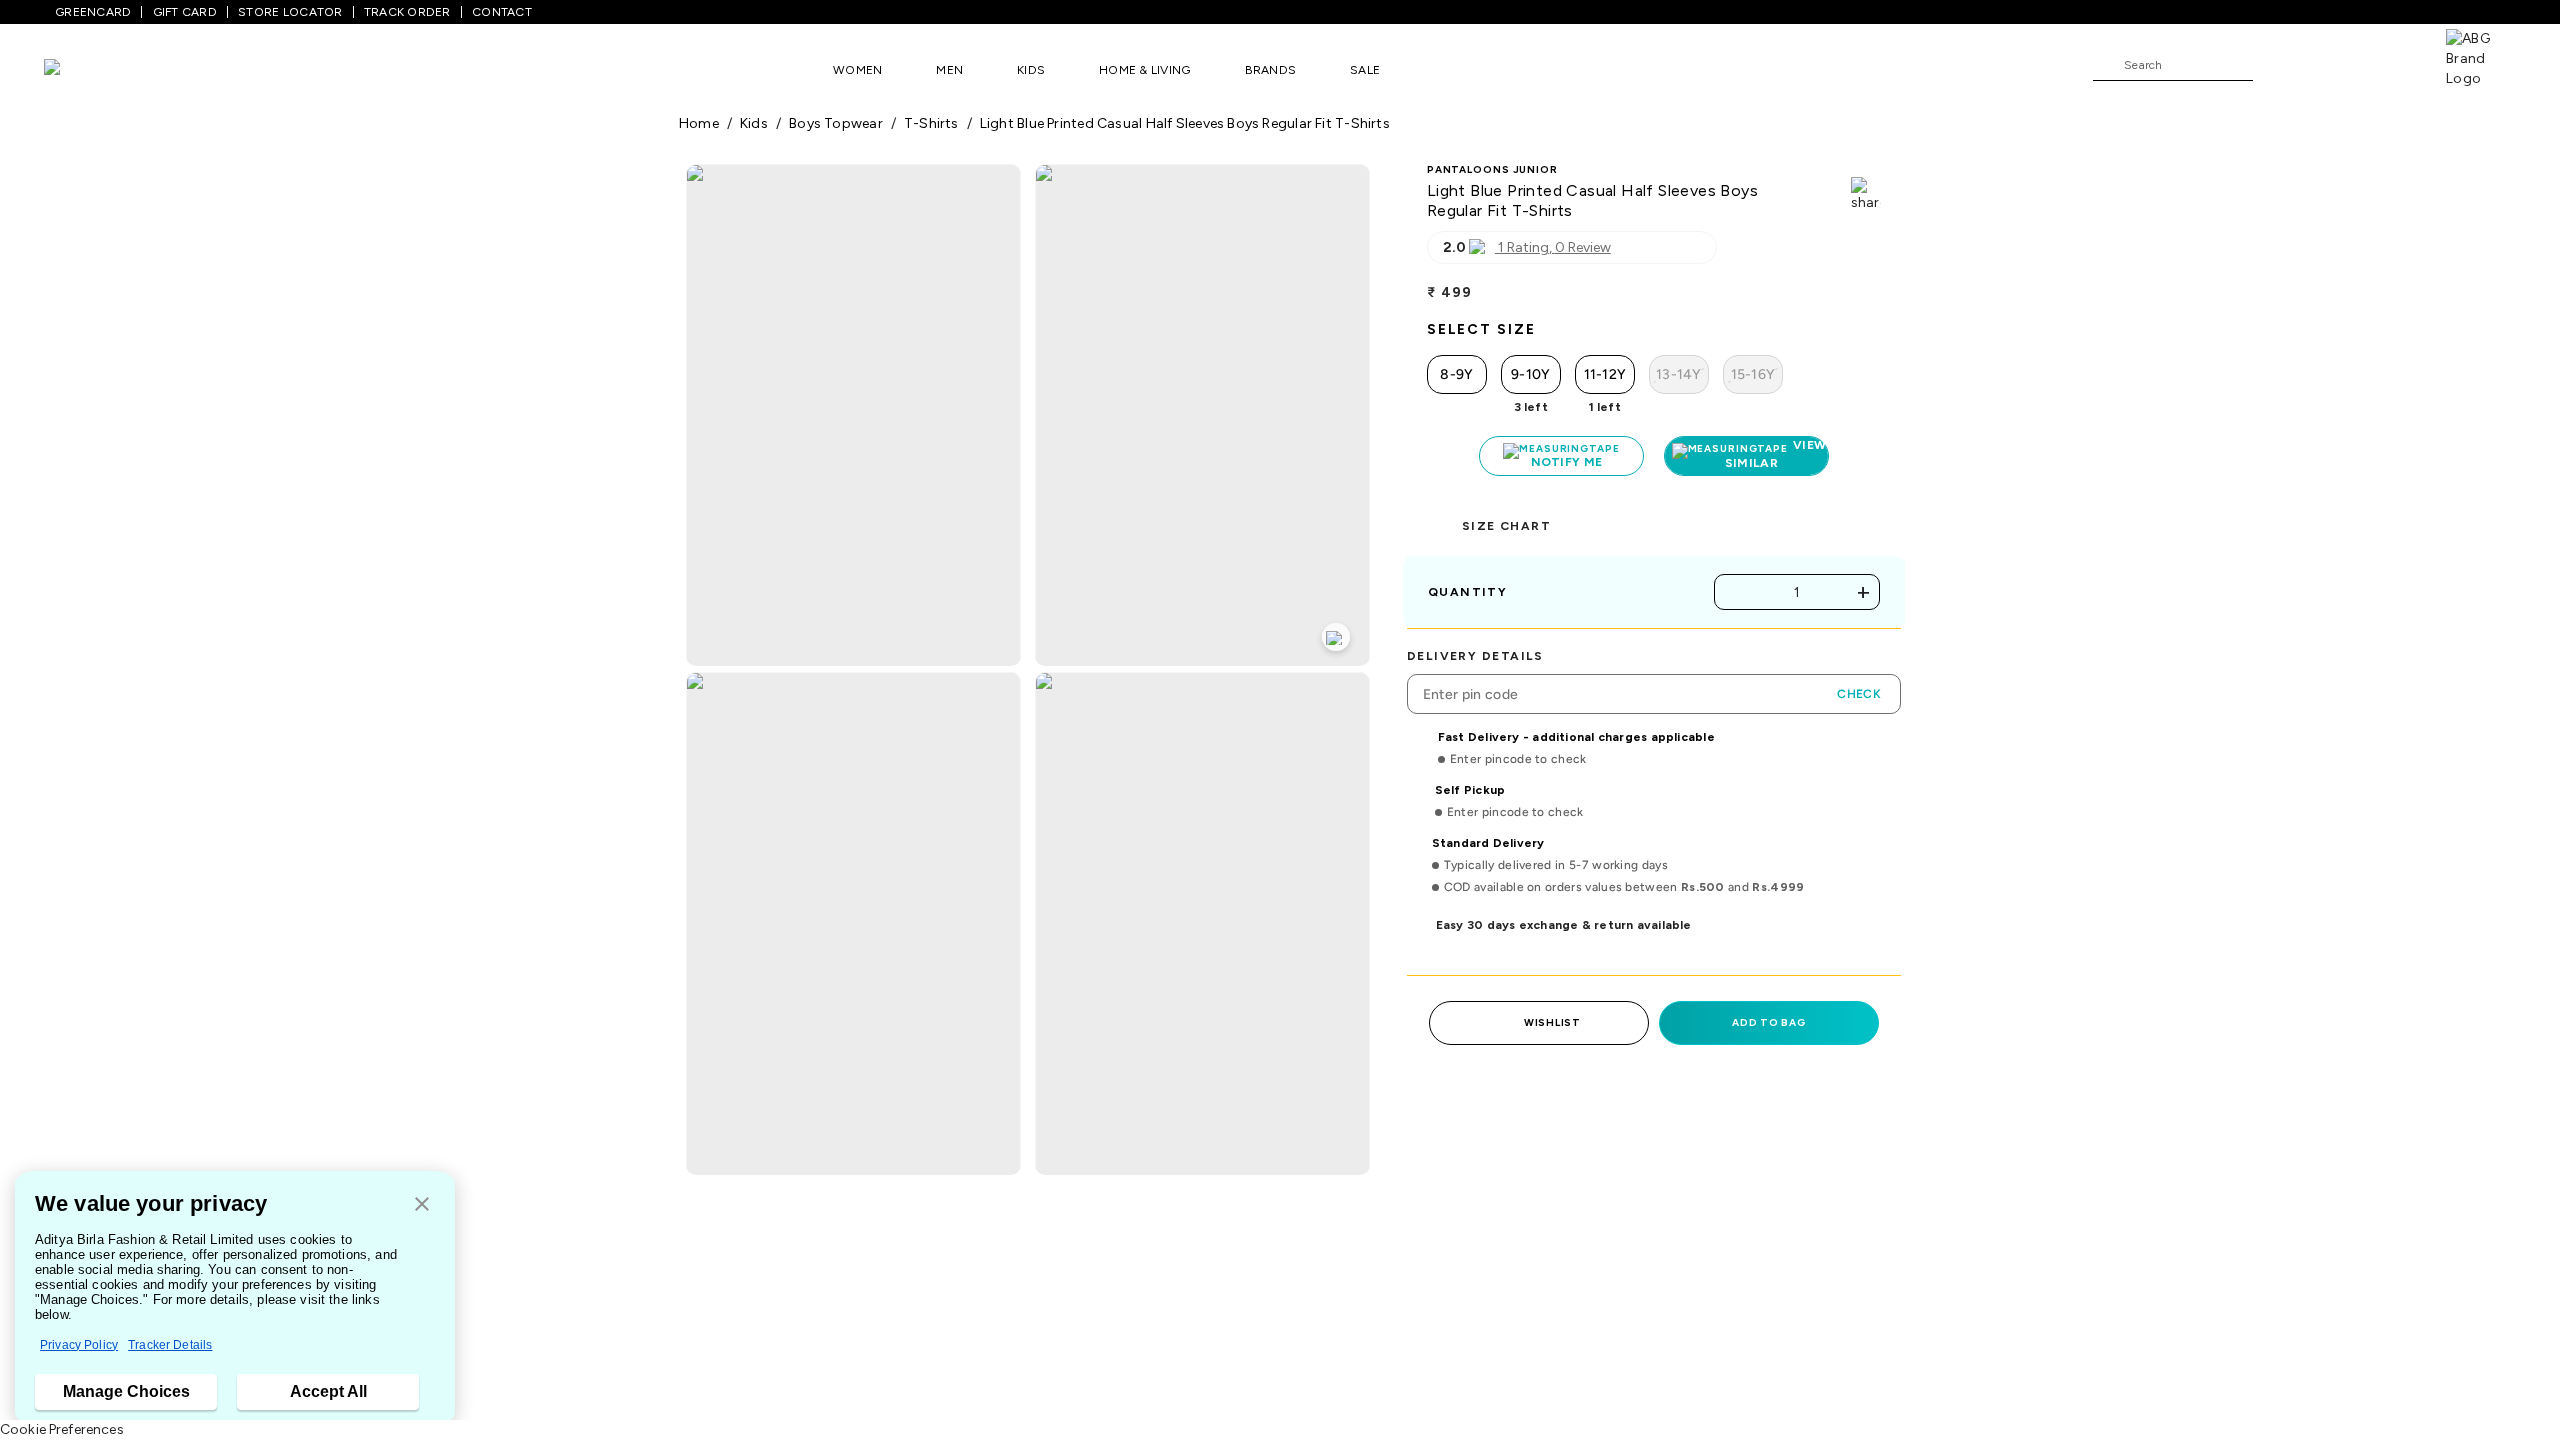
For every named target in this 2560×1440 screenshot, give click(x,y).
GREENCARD (93, 12)
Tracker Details (170, 1345)
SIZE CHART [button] (1506, 526)
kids (754, 123)
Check (1859, 694)
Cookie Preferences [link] (62, 1429)
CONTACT (502, 12)
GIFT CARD (185, 12)
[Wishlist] (2278, 66)
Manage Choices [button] (126, 1391)
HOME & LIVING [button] (1144, 70)
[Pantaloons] (82, 69)
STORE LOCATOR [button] (290, 12)
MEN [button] (949, 70)
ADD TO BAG (1768, 1022)
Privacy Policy (79, 1345)
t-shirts (931, 123)
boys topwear (836, 123)
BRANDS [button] (1271, 70)
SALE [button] (1365, 70)
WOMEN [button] (857, 70)
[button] (422, 1205)
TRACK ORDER (407, 12)
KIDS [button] (1031, 70)
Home (699, 123)
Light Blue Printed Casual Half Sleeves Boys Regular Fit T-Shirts (1185, 123)
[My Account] (2334, 64)
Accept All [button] (328, 1391)
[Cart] (2389, 64)
